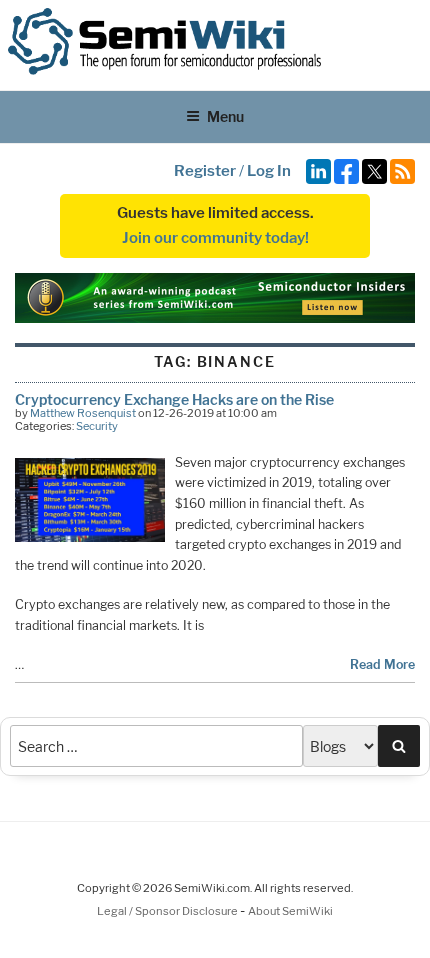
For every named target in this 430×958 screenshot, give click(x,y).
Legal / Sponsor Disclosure (168, 911)
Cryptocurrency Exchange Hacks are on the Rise (174, 399)
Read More (382, 664)
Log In (269, 171)
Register (205, 171)
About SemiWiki (290, 911)
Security (97, 426)
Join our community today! (215, 238)
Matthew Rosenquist (83, 413)
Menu (225, 116)
